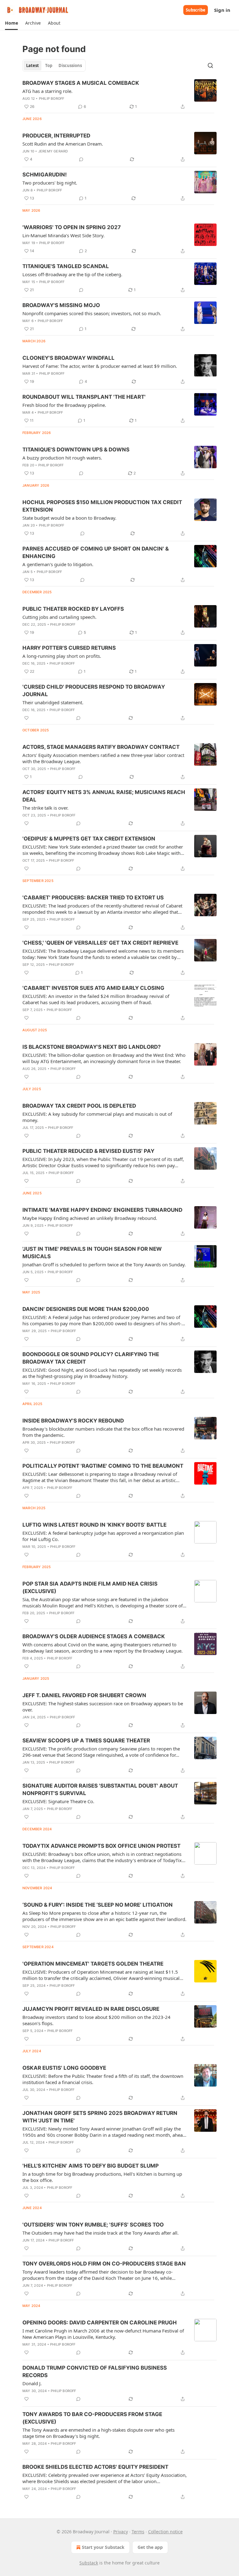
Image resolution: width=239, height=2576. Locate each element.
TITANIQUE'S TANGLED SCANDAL (66, 266)
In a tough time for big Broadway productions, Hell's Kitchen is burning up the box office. (102, 2177)
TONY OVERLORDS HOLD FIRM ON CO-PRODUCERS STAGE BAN (104, 2264)
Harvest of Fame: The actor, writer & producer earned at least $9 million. (100, 366)
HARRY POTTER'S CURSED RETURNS (69, 648)
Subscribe (196, 10)
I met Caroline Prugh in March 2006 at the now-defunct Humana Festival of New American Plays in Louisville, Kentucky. (103, 2334)
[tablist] (54, 65)
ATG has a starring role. (47, 91)
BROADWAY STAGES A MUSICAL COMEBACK (81, 83)
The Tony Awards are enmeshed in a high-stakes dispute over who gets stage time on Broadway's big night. (98, 2433)
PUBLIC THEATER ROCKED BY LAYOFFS (73, 609)
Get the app (150, 2547)
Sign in (222, 10)
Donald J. (32, 2383)
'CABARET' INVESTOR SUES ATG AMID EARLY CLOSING (93, 988)
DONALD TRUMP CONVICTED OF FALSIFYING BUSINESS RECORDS (95, 2371)
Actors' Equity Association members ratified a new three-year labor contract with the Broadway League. (103, 758)
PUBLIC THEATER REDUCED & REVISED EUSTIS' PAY (88, 1151)
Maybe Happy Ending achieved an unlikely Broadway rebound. (90, 1218)
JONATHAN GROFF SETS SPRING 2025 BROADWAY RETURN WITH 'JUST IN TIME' (100, 2117)
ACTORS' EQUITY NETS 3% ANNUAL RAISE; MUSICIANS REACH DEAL (104, 796)
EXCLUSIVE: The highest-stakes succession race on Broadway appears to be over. (103, 1707)
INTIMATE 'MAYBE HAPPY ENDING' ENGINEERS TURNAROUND (102, 1210)
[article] (119, 95)
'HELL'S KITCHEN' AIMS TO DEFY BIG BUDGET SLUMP (91, 2166)
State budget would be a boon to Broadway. (69, 518)
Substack (89, 2563)
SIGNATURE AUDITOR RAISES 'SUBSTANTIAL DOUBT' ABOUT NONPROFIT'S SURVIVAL (100, 1789)
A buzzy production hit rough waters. (62, 458)
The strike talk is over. (45, 808)
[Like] (26, 718)
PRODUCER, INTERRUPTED (56, 136)
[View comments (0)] (81, 159)
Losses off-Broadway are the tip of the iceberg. (72, 274)
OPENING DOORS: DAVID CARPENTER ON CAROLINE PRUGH (100, 2323)
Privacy (121, 2532)
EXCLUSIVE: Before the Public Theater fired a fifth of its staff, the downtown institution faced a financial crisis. (103, 2079)
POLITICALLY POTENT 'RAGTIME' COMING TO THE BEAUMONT (103, 1466)
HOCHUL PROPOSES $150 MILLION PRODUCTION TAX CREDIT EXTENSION (102, 506)
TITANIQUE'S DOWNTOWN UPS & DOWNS (76, 450)
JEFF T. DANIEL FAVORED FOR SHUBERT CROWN (84, 1695)
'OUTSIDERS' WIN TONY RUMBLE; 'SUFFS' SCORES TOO (93, 2225)
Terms (138, 2532)
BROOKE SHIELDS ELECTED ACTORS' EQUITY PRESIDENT (95, 2467)
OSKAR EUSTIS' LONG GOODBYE (64, 2068)
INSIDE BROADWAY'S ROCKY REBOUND (73, 1421)
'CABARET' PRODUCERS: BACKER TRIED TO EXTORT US (93, 898)
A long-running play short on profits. (62, 656)
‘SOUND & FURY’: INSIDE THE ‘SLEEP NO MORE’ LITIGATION (98, 1905)
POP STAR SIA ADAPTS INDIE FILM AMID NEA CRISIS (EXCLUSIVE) (90, 1587)
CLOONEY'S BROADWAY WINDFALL (68, 358)
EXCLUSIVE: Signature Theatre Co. (58, 1801)
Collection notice (165, 2532)
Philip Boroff (52, 99)
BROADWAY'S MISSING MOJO (61, 305)
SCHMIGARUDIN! (45, 175)
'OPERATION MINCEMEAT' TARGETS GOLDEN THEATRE (93, 1964)
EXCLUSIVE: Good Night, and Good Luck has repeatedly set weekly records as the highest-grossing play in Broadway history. (102, 1373)
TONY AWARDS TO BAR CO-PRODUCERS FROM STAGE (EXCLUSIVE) (92, 2418)
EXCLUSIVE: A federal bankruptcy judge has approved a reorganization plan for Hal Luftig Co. (103, 1536)
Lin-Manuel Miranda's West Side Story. (63, 235)
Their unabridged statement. (53, 702)
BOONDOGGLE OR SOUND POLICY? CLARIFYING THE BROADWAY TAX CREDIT (91, 1358)
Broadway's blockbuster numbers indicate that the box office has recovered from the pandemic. (103, 1432)
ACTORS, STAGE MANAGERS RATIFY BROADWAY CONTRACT (101, 747)
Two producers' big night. (50, 183)
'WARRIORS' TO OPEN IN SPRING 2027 (72, 227)
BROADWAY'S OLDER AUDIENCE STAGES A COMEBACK (94, 1636)
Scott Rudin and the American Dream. (63, 144)
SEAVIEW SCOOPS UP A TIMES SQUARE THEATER (86, 1741)
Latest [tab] (33, 65)
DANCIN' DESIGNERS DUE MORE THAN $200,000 (86, 1309)
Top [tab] (49, 65)
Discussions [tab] (70, 65)
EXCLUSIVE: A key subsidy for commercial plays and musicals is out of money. (97, 1117)
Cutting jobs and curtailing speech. (59, 617)
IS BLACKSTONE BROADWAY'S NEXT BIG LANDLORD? (92, 1047)
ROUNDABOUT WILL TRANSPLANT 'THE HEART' (84, 397)
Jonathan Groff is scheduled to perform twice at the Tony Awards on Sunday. (104, 1264)
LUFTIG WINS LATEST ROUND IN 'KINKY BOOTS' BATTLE (94, 1525)
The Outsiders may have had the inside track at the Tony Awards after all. (101, 2233)
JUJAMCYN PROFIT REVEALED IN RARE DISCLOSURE (91, 2009)
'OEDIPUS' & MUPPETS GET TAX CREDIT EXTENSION (89, 839)
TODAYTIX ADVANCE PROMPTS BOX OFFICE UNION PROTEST (101, 1846)
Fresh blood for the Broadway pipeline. (64, 405)
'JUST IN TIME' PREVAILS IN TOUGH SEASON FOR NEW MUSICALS (92, 1253)
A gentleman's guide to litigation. (58, 564)
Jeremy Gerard (53, 151)
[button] (11, 23)
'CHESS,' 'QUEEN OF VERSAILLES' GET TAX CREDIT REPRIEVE (100, 943)
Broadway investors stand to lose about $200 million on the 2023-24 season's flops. (96, 2020)
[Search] (210, 65)
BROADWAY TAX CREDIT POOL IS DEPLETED (79, 1106)
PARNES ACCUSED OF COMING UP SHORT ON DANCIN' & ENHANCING (96, 552)
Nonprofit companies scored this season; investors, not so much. (92, 313)
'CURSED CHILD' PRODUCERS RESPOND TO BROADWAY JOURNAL (94, 691)
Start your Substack (103, 2547)
